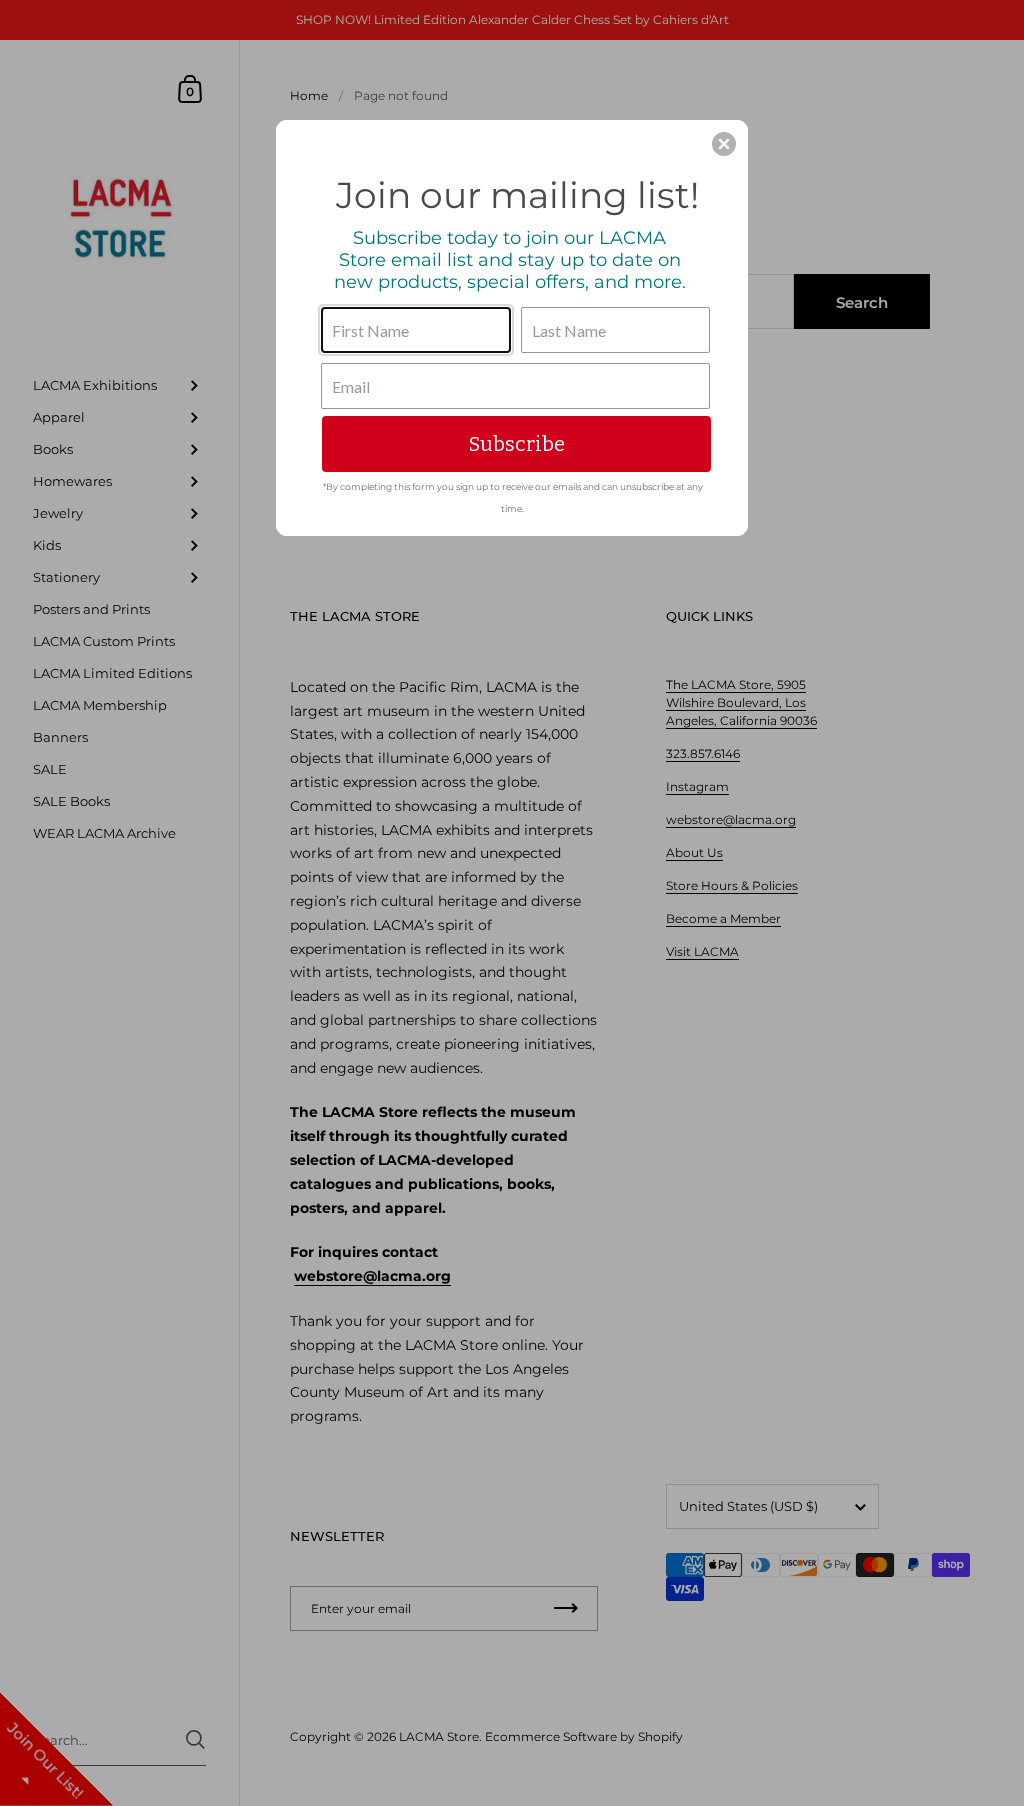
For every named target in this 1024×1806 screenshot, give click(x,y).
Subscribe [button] (517, 444)
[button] (724, 144)
